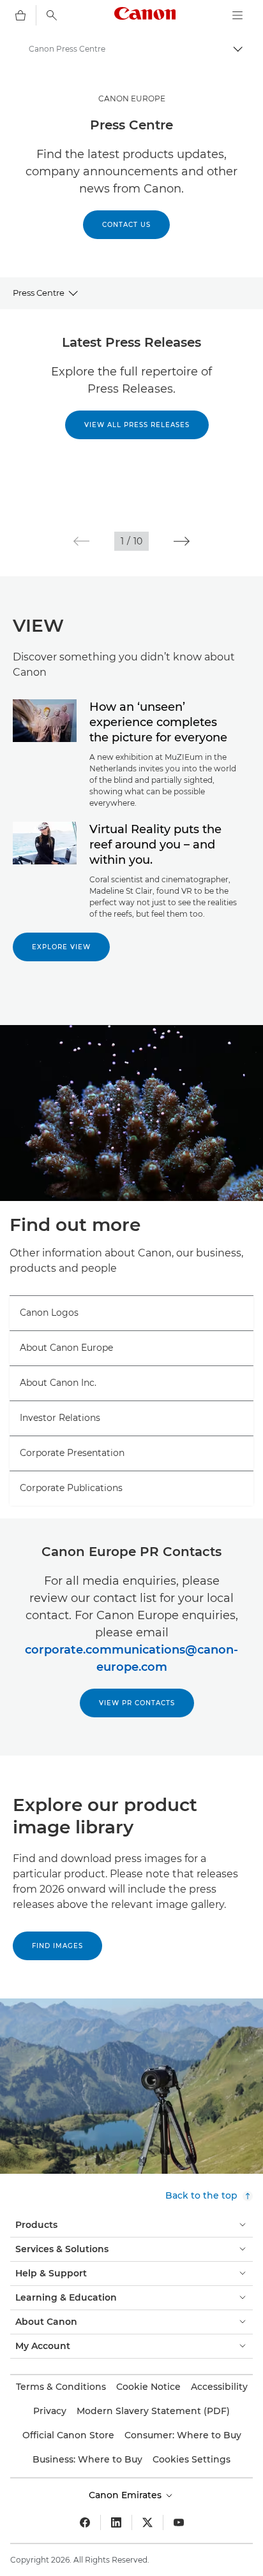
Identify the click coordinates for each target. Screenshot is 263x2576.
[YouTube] (179, 2522)
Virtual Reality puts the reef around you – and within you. (155, 845)
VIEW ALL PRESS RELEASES (137, 425)
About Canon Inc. (58, 1383)
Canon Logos (49, 1313)
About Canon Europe (66, 1348)
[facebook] (85, 2522)
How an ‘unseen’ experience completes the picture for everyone (158, 722)
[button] (81, 541)
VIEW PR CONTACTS (137, 1703)
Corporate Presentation (72, 1453)
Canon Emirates (126, 2495)
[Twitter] (147, 2522)
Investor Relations (60, 1418)
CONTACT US (126, 225)
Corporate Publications (71, 1488)
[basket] (20, 15)
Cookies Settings (192, 2459)
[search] (52, 15)
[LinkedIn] (116, 2522)
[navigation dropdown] (237, 15)
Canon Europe (132, 98)
